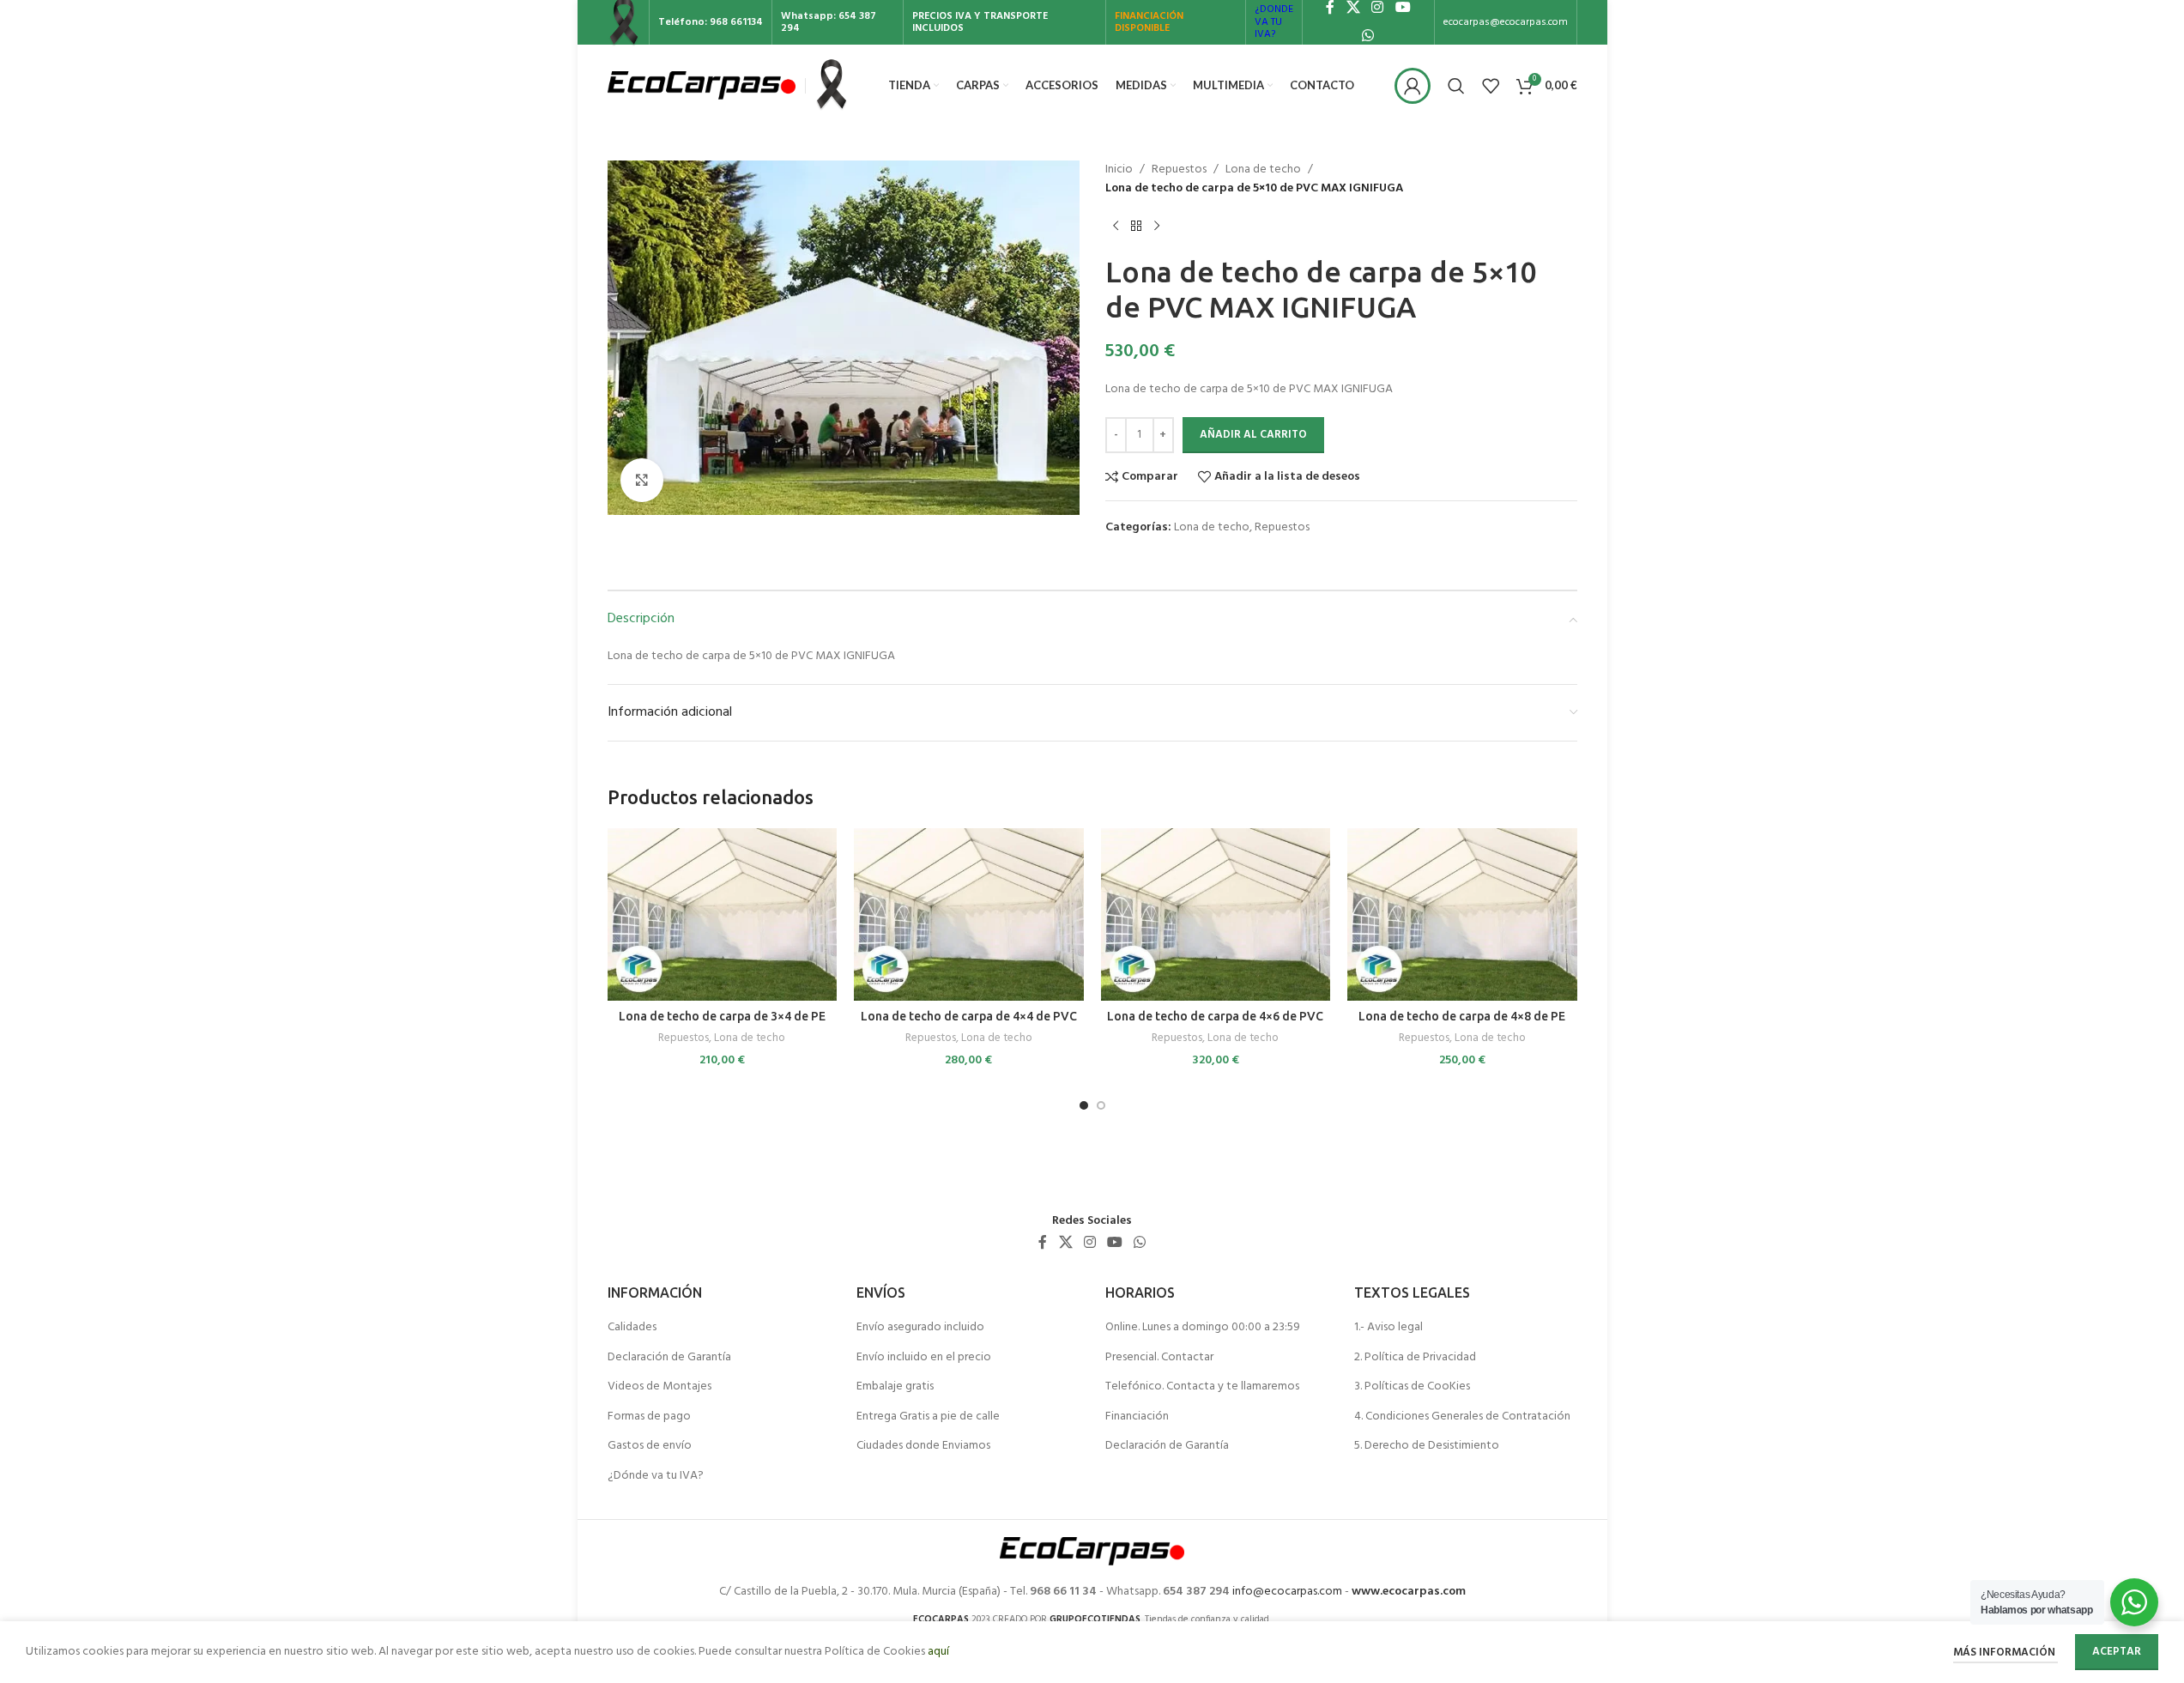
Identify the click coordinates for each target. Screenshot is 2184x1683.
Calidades (632, 1328)
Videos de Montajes (659, 1387)
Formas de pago (649, 1417)
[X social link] (1065, 1243)
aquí (938, 1652)
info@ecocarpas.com (1287, 1592)
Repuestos (1179, 170)
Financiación (1137, 1417)
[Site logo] (702, 85)
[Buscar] (1456, 86)
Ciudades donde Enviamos (923, 1446)
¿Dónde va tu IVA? (656, 1476)
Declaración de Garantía (669, 1358)
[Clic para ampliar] (642, 480)
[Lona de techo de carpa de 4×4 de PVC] (969, 914)
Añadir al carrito (1253, 435)
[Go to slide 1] (1084, 1105)
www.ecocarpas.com (1409, 1592)
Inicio (1119, 170)
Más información (2006, 1653)
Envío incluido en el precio (924, 1358)
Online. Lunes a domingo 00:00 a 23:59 (1203, 1328)
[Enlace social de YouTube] (1115, 1243)
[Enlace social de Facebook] (1043, 1243)
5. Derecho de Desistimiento (1427, 1446)
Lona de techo (1263, 170)
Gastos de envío (650, 1446)
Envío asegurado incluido (920, 1328)
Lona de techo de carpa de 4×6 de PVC (1215, 1016)
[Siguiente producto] (1157, 227)
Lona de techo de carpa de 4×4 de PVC (969, 1016)
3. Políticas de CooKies (1412, 1387)
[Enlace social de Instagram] (1089, 1243)
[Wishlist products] (1491, 86)
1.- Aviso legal (1388, 1328)
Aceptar (2117, 1652)
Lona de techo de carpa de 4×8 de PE (1462, 1016)
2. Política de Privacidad (1415, 1358)
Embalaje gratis (895, 1387)
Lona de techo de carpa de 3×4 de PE (722, 1016)
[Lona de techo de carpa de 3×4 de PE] (723, 914)
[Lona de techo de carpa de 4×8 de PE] (1462, 914)
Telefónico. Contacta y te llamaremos (1202, 1387)
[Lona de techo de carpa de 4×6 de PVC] (1216, 914)
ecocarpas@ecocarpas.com (1506, 22)
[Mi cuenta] (1413, 86)
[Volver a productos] (1136, 227)
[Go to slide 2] (1101, 1105)
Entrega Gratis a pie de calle (928, 1417)
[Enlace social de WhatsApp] (1368, 36)
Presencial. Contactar (1159, 1358)
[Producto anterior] (1116, 227)
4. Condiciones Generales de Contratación (1462, 1417)
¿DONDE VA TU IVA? (1274, 22)
